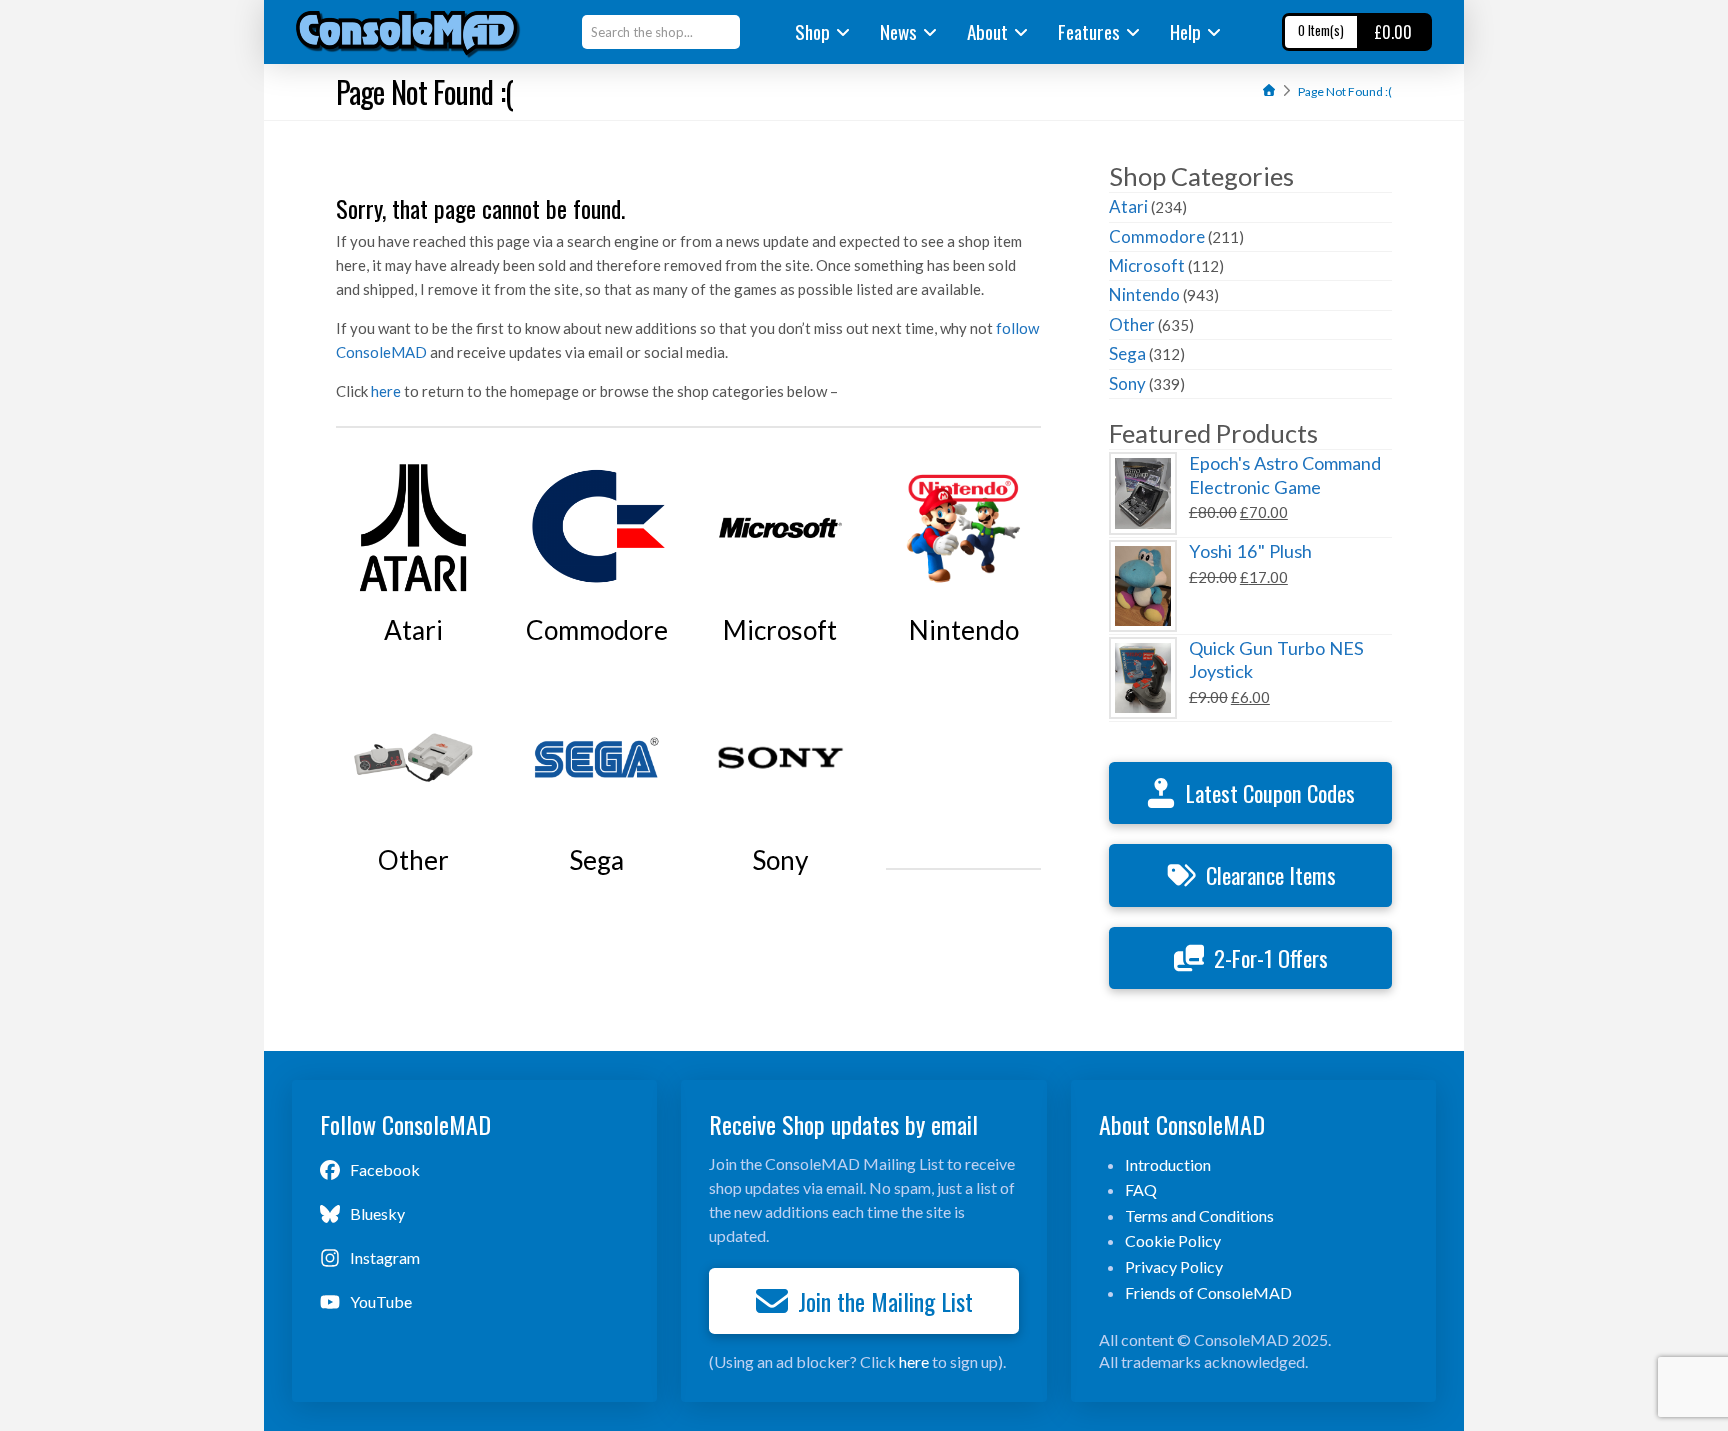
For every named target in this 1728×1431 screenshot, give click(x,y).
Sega (1127, 353)
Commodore (1157, 236)
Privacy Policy (1174, 1266)
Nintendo (1144, 294)
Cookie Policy (1173, 1240)
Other (1132, 324)
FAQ (1141, 1189)
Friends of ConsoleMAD (1208, 1292)
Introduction (1168, 1164)
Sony (1127, 383)
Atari (1128, 206)
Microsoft (1147, 265)
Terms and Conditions (1199, 1215)
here (386, 391)
